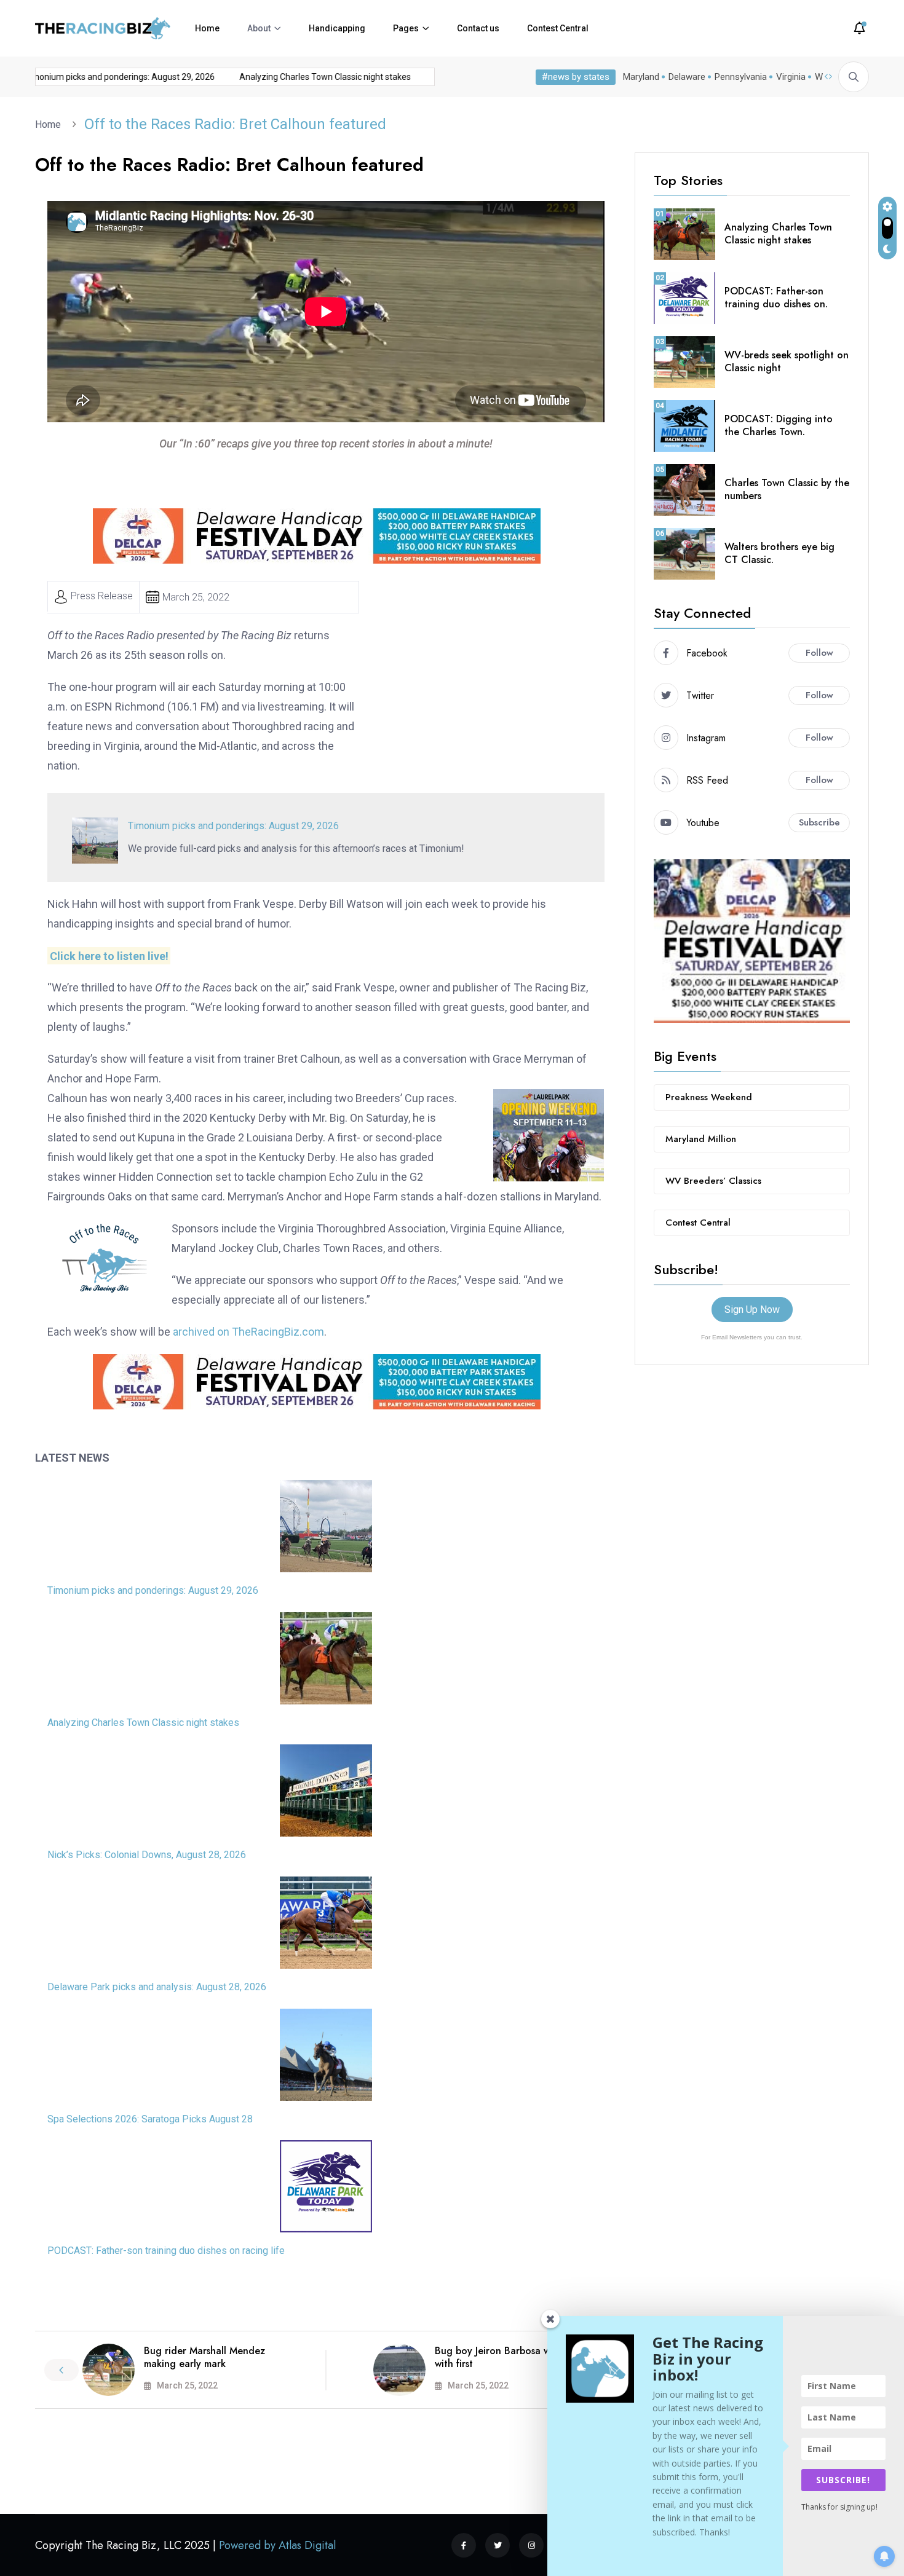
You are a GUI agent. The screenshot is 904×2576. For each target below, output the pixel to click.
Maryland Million (701, 1139)
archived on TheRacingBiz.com (248, 1332)
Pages (406, 28)
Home (207, 28)
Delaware (687, 77)
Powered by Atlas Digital (277, 2545)
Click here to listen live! (109, 955)
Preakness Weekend (709, 1097)
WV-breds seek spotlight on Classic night (787, 361)
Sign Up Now (752, 1310)
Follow (819, 653)
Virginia (791, 77)
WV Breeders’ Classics (713, 1181)
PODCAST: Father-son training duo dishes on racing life (166, 2251)
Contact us (478, 28)
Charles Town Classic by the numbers (787, 489)
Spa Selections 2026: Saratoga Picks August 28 (150, 2119)
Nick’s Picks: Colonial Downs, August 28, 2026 (147, 1855)
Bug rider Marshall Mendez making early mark (204, 2357)
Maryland (641, 77)
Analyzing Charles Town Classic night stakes (299, 77)
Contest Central (558, 28)
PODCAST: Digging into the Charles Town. (779, 425)
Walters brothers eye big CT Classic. (779, 553)
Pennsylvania (741, 77)
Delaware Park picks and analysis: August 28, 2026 (157, 1987)
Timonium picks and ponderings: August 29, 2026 (233, 826)
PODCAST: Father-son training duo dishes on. (776, 297)
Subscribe (819, 822)
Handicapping (337, 28)
